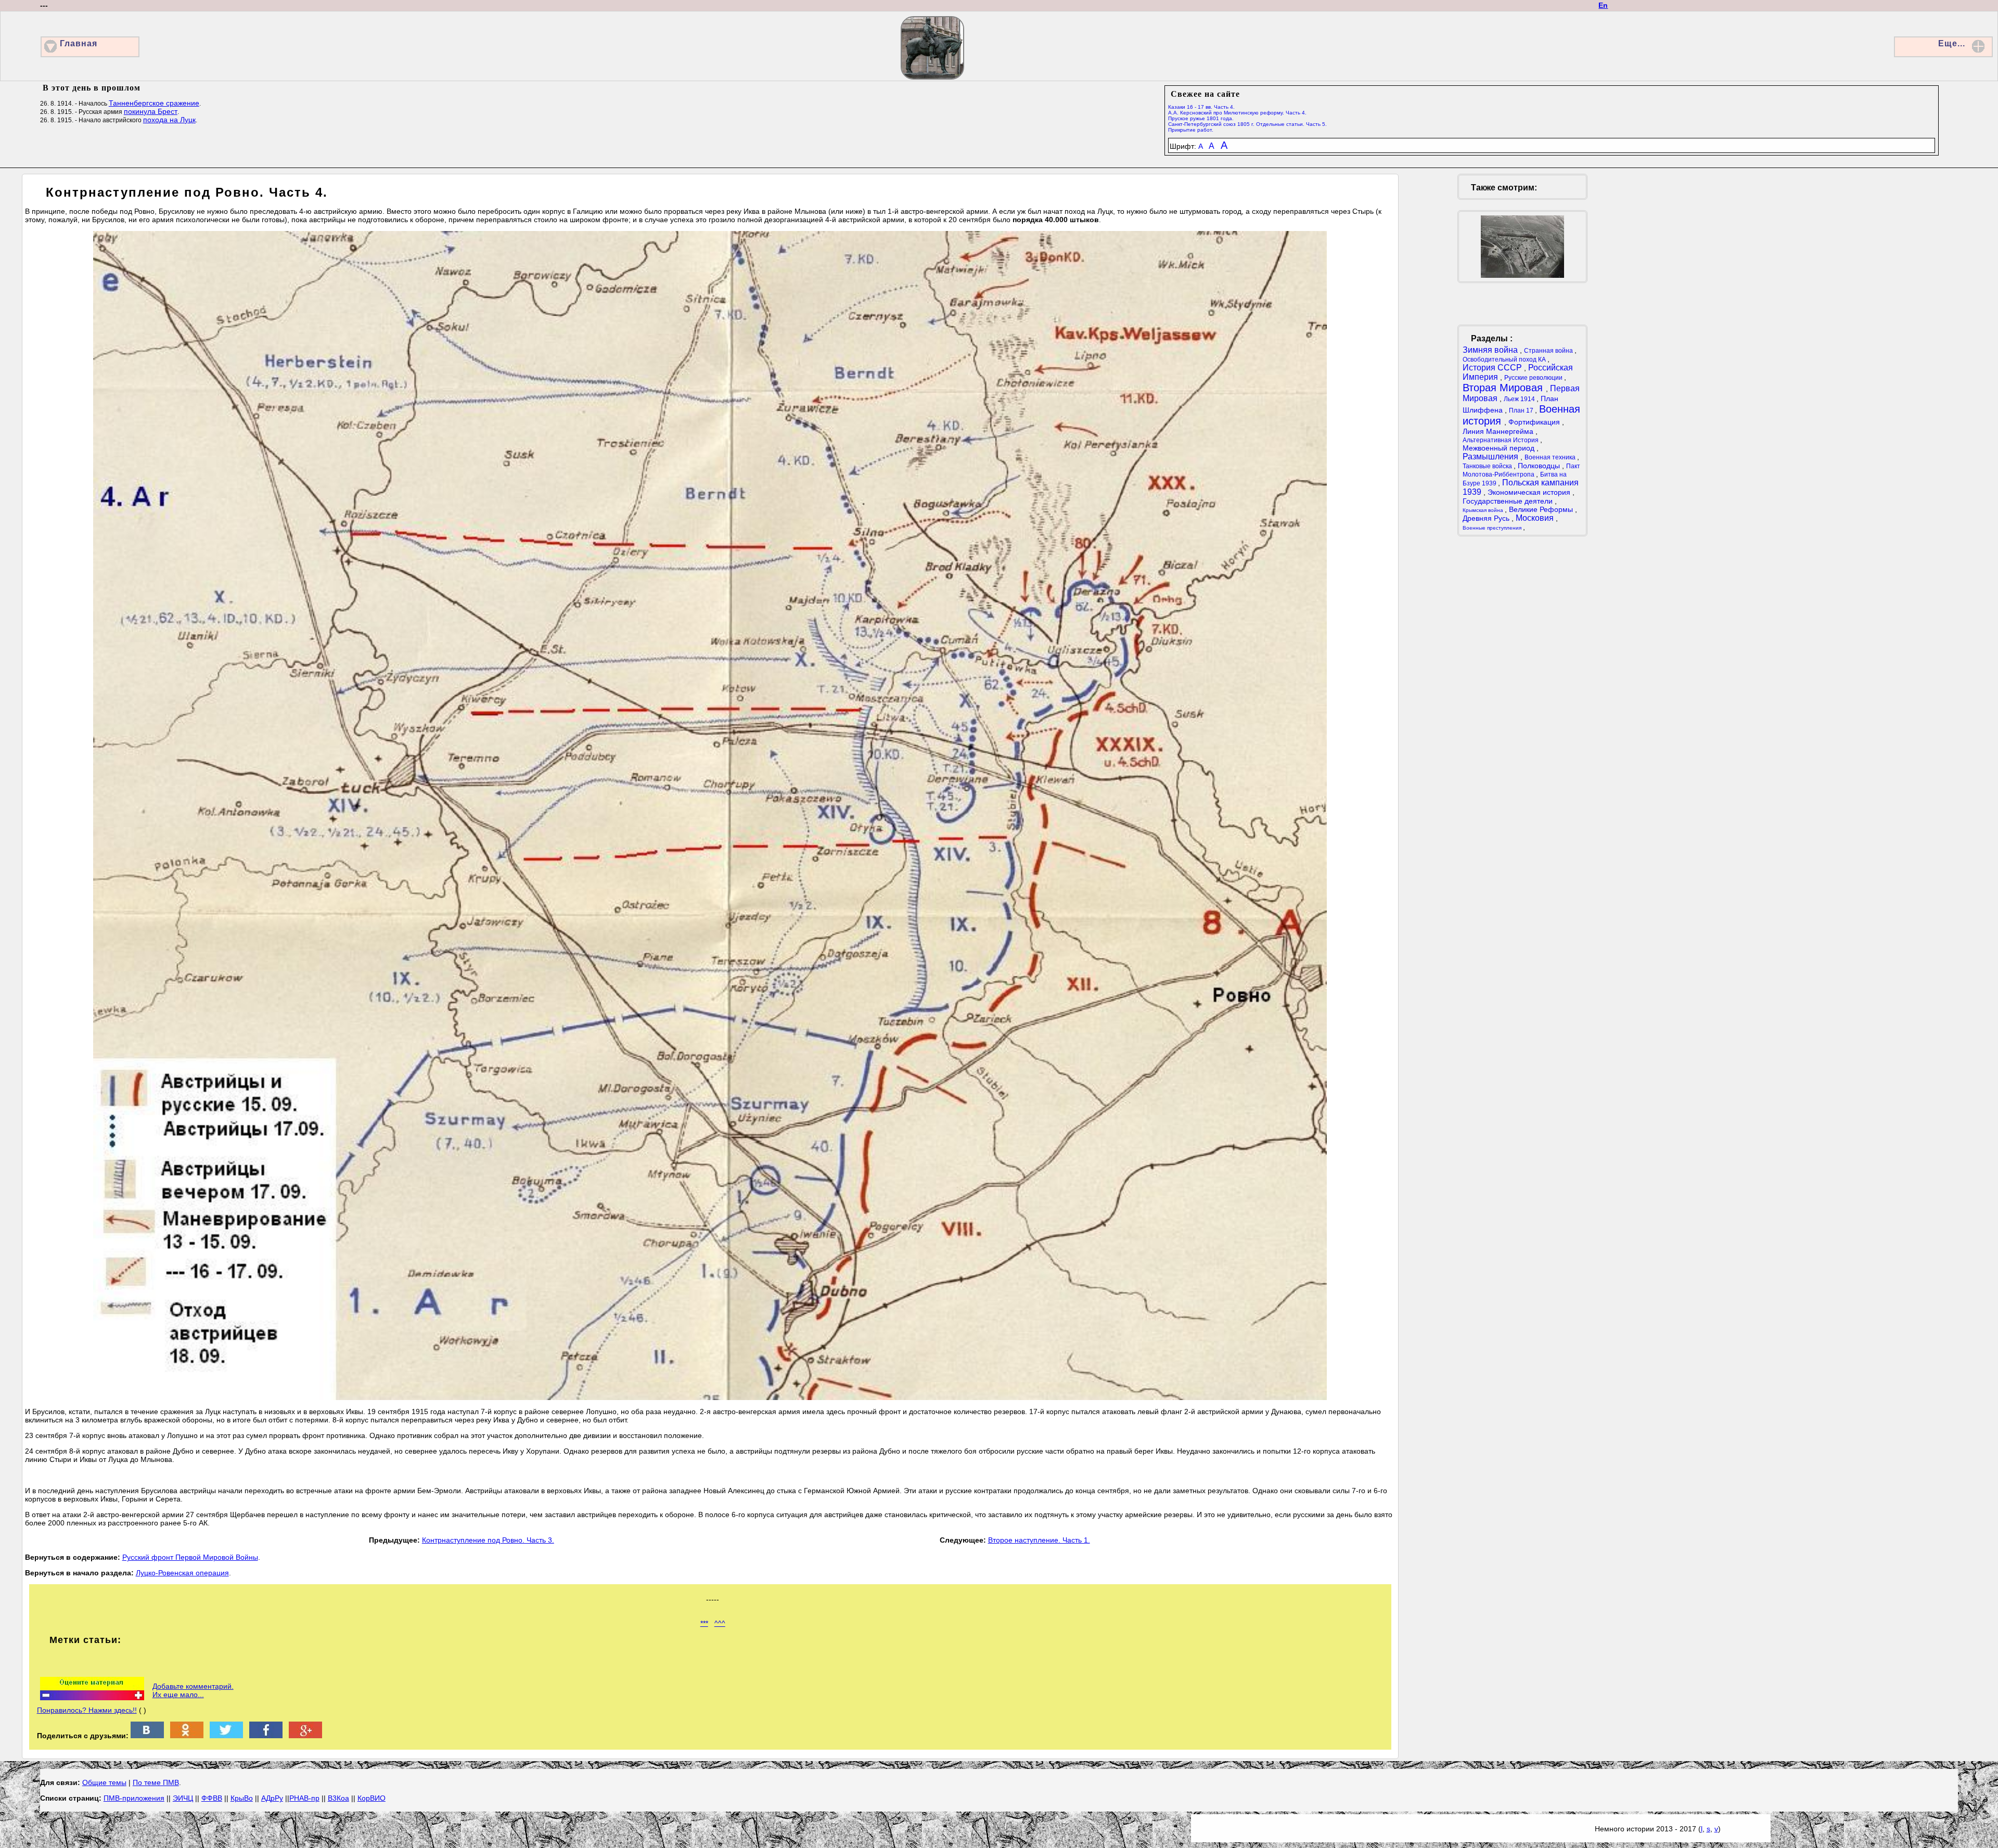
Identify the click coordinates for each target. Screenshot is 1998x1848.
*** (704, 1623)
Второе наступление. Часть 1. (1039, 1540)
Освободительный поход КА (1505, 360)
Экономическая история (1530, 492)
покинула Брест (151, 111)
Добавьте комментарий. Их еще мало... (193, 1690)
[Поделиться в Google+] (305, 1736)
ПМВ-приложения (134, 1798)
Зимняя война (1491, 350)
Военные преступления (1493, 528)
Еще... (1952, 43)
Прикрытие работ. (1191, 130)
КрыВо (242, 1798)
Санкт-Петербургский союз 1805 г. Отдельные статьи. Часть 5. (1247, 124)
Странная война (1549, 351)
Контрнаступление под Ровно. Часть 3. (488, 1540)
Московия (1536, 518)
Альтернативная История (1501, 440)
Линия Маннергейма (1499, 431)
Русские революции (1534, 378)
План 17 (1522, 410)
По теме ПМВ (156, 1782)
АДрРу (272, 1798)
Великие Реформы (1542, 509)
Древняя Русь (1487, 518)
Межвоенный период (1500, 448)
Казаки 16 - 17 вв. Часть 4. (1201, 107)
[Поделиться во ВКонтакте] (147, 1736)
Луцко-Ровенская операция (182, 1573)
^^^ (720, 1623)
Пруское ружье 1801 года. (1201, 118)
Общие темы (104, 1782)
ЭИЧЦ (183, 1798)
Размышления (1491, 457)
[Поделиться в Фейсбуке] (266, 1736)
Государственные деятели (1509, 501)
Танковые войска (1488, 466)
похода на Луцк (169, 120)
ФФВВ (212, 1798)
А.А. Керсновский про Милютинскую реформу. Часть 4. (1237, 113)
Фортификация (1535, 422)
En (1603, 5)
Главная (79, 43)
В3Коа (338, 1798)
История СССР (1493, 368)
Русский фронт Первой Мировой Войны (190, 1557)
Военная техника (1551, 457)
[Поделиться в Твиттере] (226, 1736)
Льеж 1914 (1520, 399)
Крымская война (1484, 510)
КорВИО (372, 1798)
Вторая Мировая (1504, 388)
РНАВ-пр (304, 1798)
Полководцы (1540, 466)
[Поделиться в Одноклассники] (187, 1736)
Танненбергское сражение (154, 103)
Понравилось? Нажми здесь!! (87, 1710)
